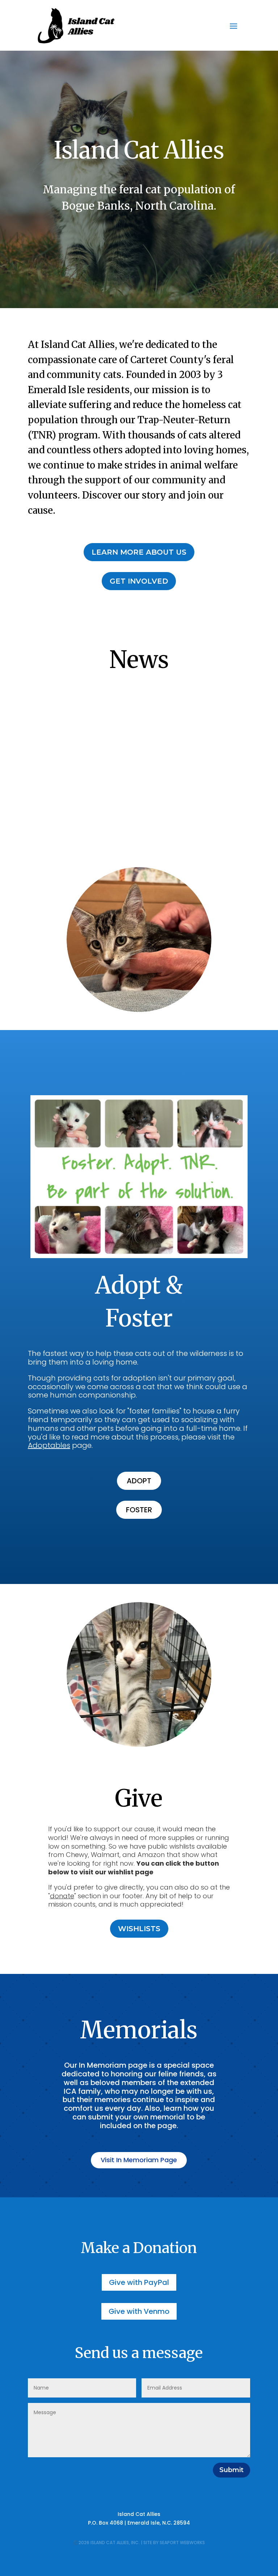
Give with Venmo (139, 2311)
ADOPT (139, 1481)
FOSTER (139, 1510)
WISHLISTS (139, 1929)
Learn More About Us (139, 552)
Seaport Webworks (182, 2543)
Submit (231, 2470)
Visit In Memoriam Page (139, 2160)
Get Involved (139, 581)
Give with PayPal (139, 2282)
